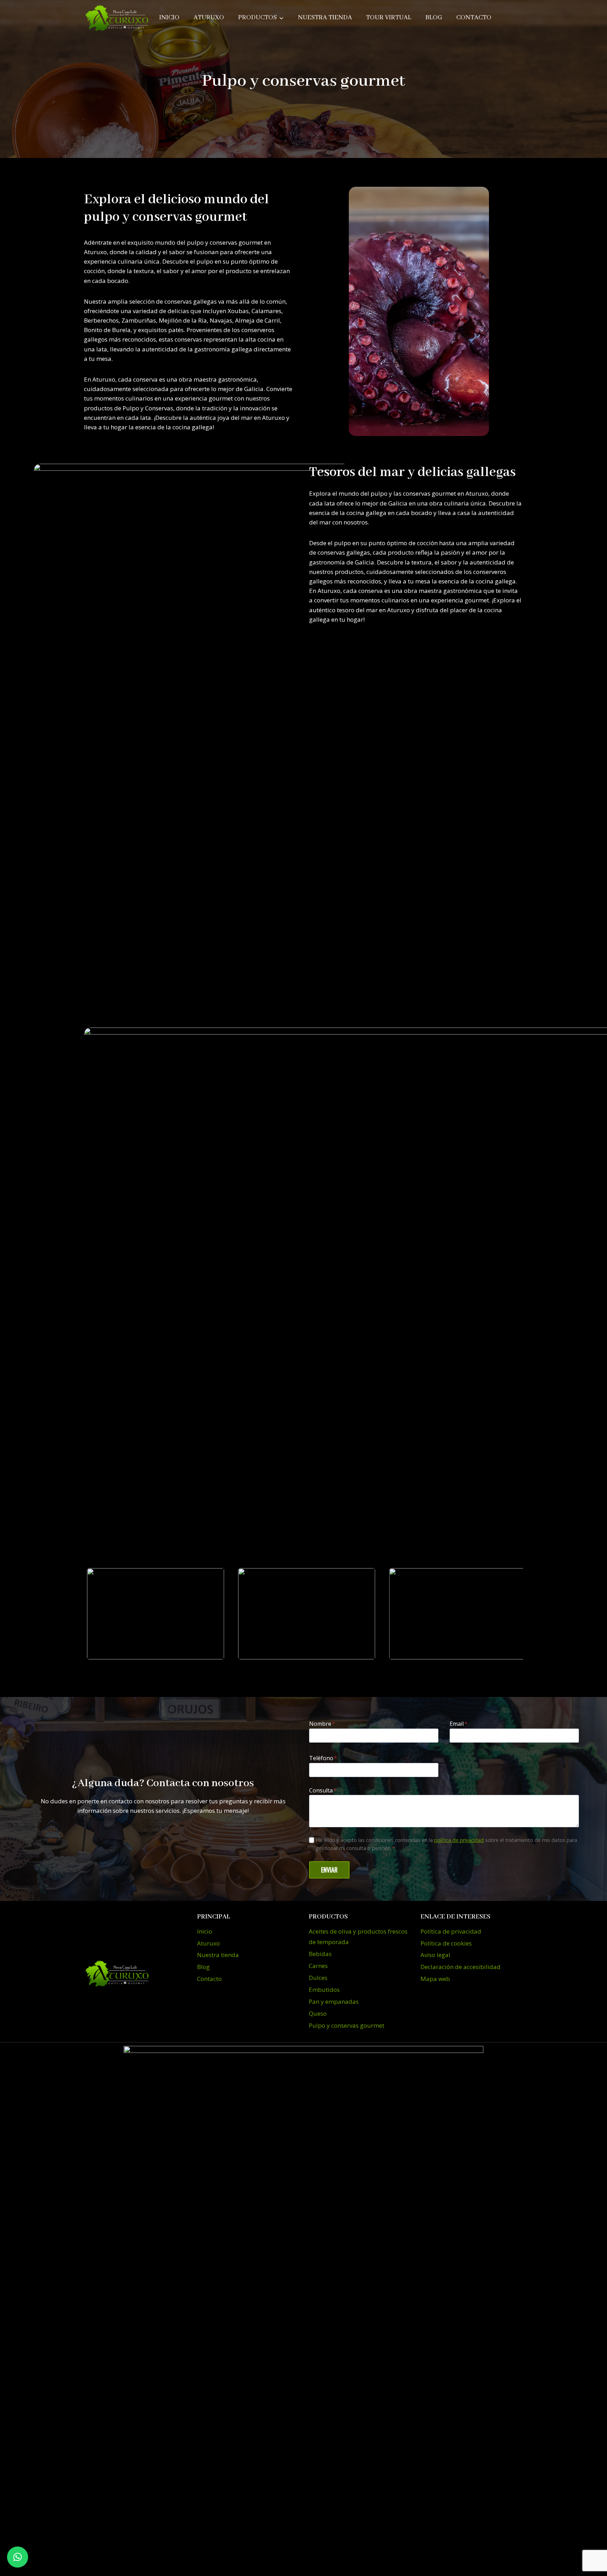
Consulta (323, 1790)
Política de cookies (446, 1943)
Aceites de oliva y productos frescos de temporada (358, 1937)
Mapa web (435, 1979)
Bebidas (320, 1954)
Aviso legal (435, 1955)
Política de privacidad (451, 1931)
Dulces (318, 1978)
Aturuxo (209, 18)
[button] (18, 2557)
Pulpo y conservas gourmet (347, 2025)
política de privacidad (459, 1840)
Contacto (474, 18)
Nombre (322, 1724)
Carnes (318, 1966)
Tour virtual (389, 18)
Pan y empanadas (334, 2002)
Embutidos (324, 1990)
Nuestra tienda (325, 18)
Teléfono (323, 1758)
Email (459, 1724)
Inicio (169, 18)
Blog (434, 18)
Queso (318, 2013)
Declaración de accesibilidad (461, 1967)
